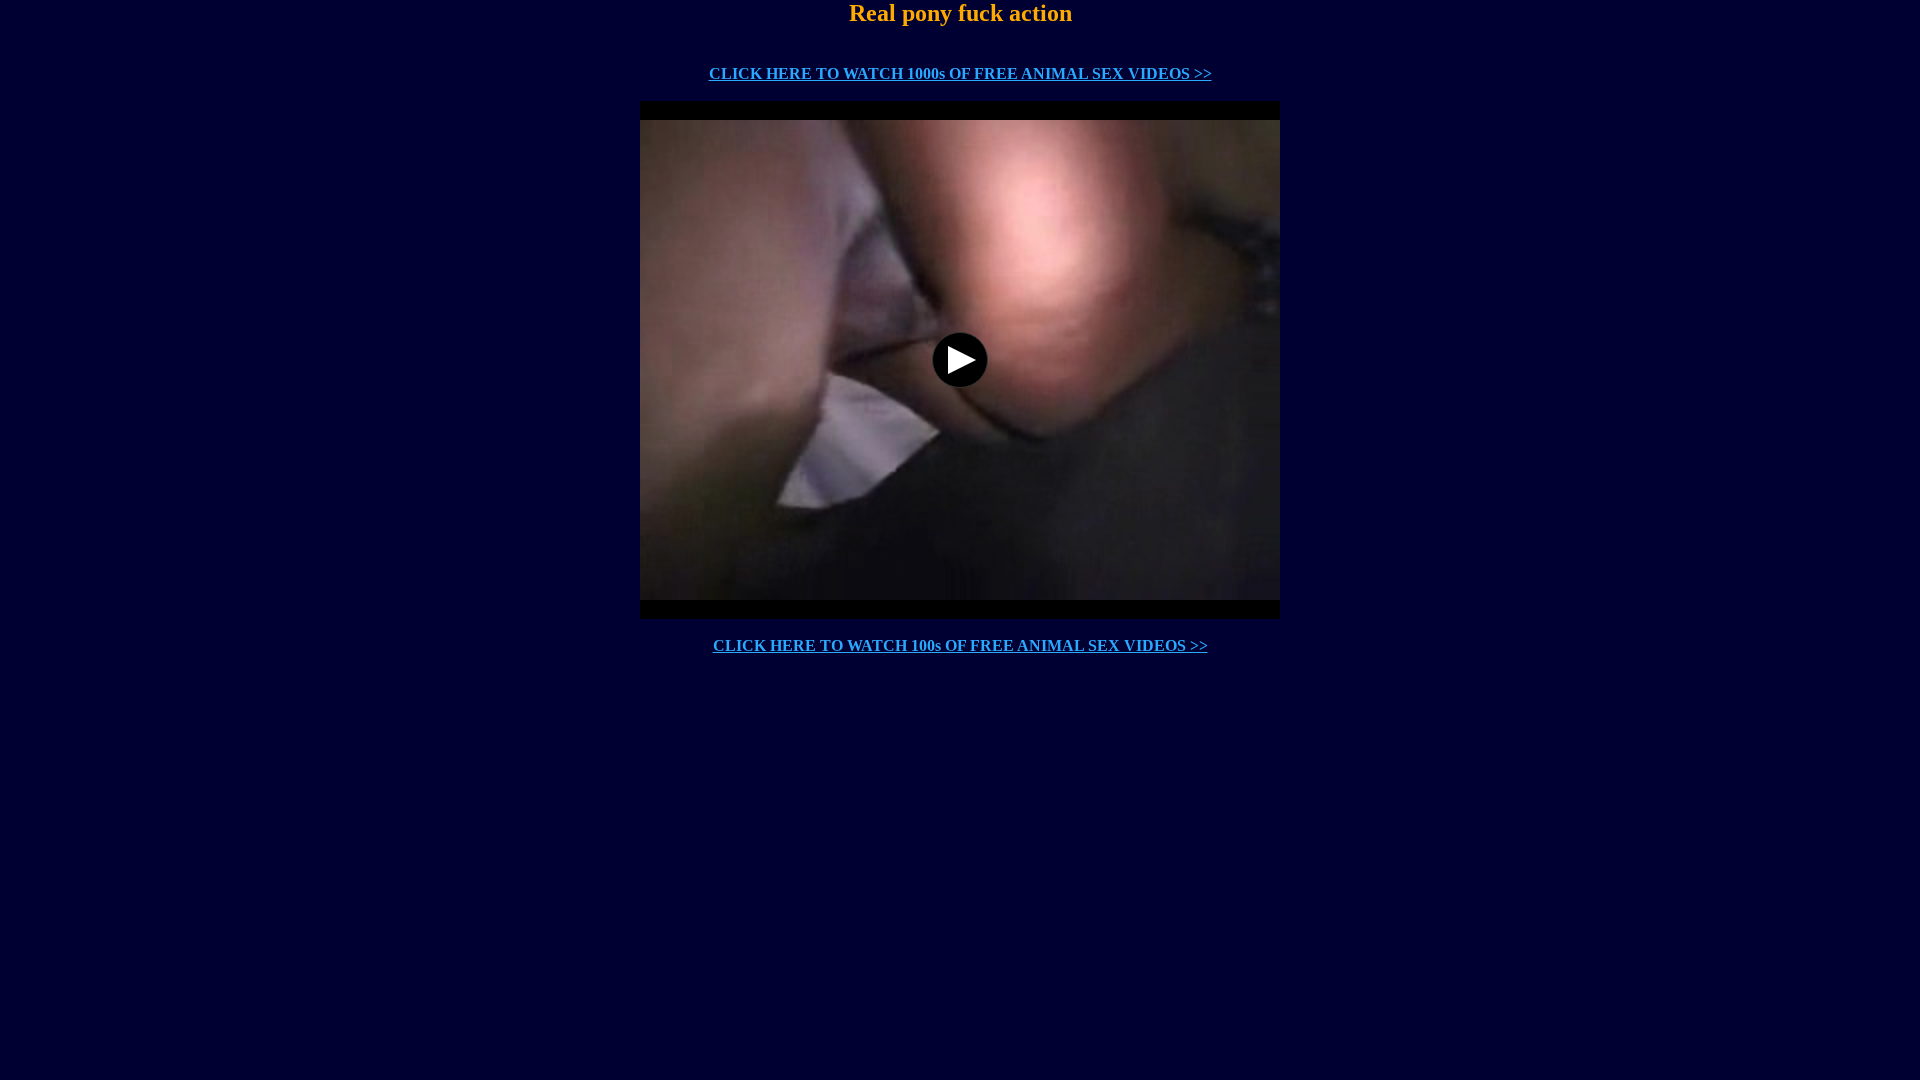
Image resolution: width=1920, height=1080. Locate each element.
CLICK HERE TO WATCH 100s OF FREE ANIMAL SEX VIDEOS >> (960, 645)
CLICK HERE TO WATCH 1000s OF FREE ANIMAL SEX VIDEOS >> (960, 73)
